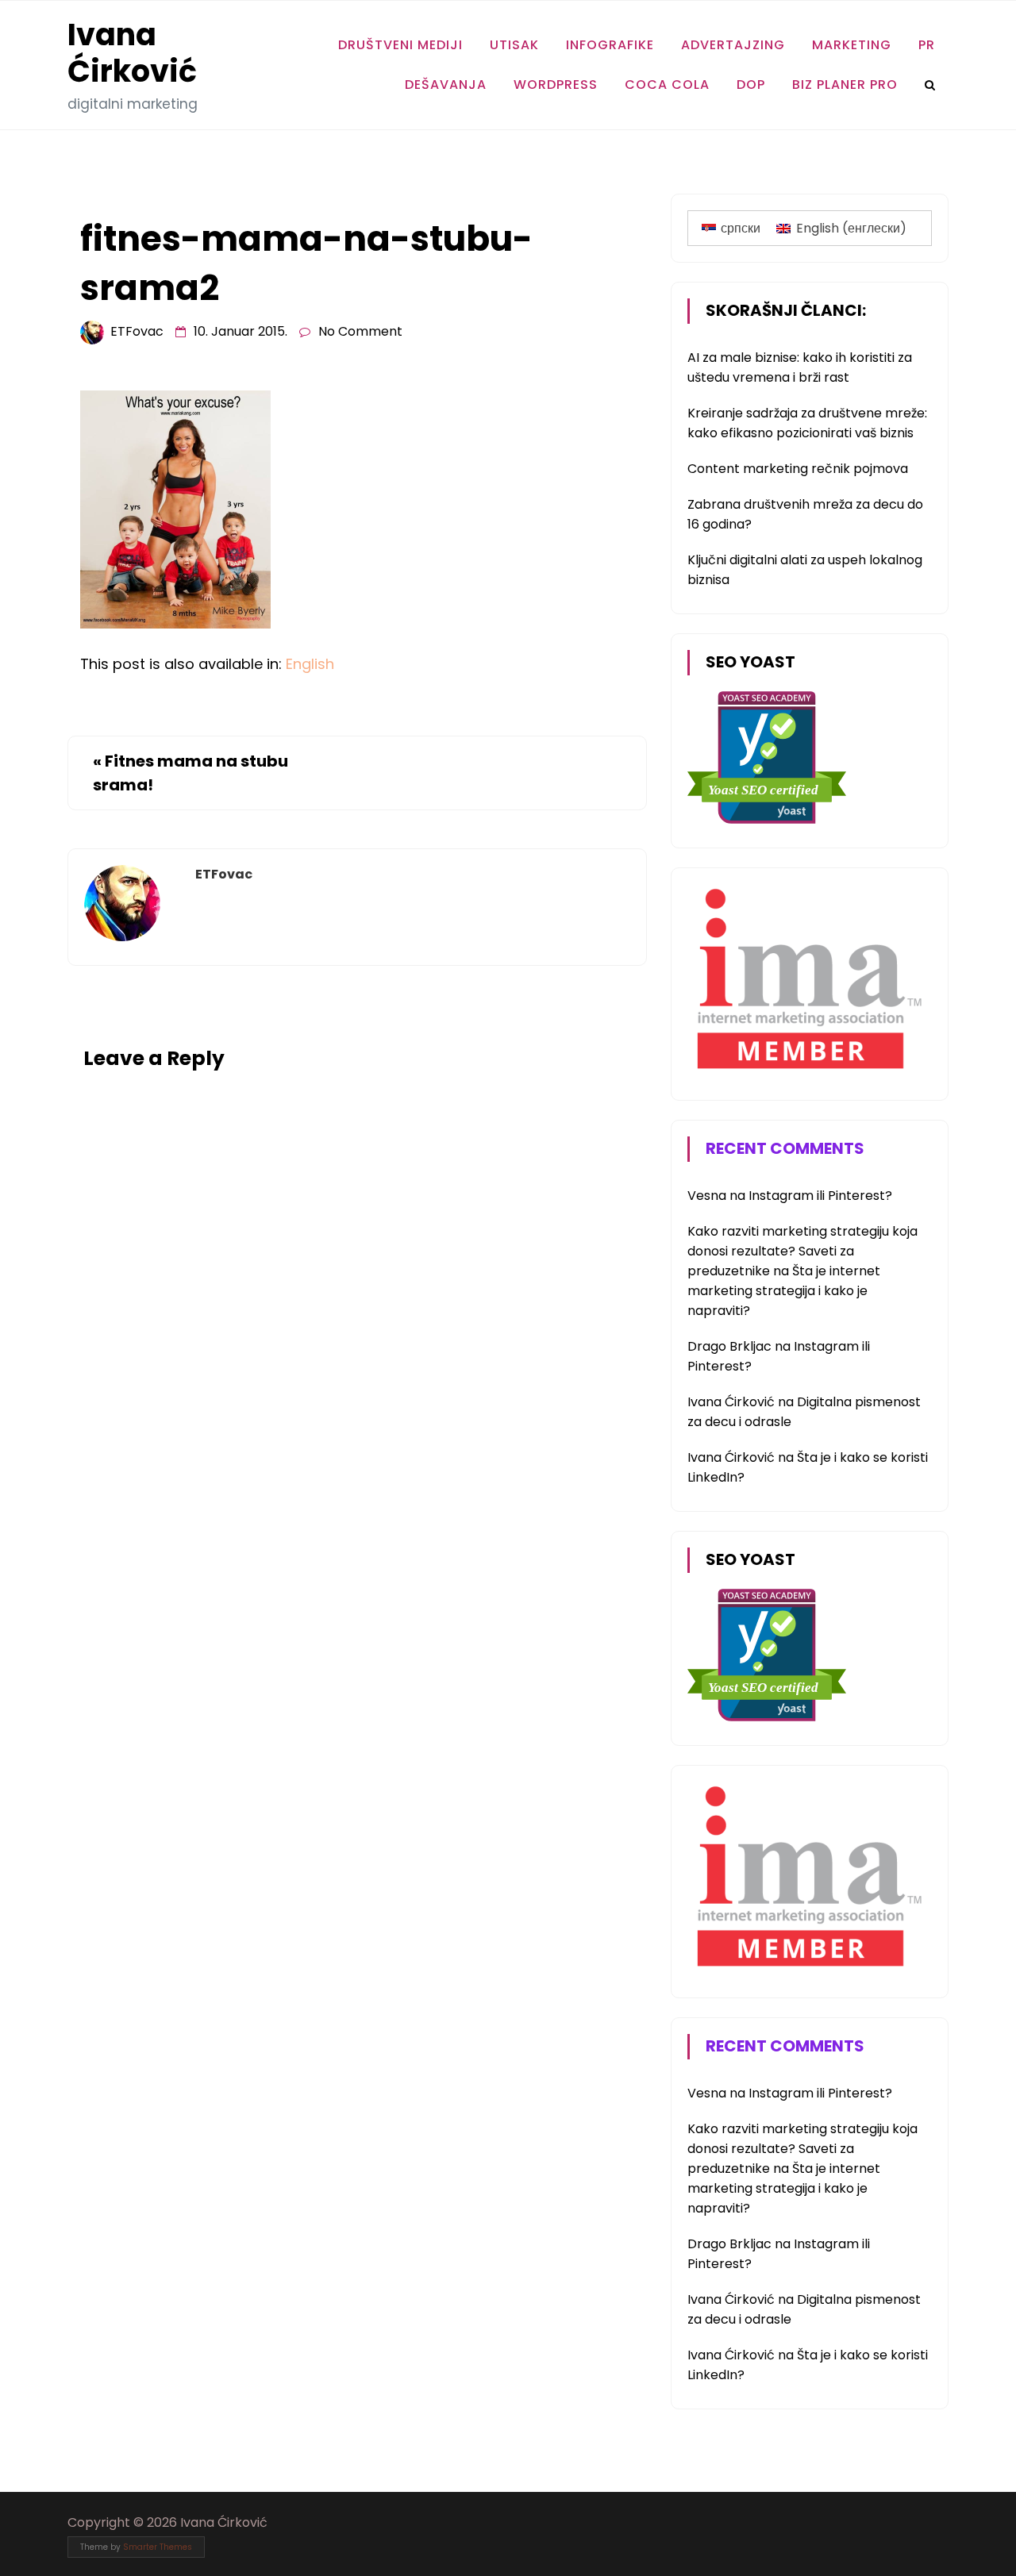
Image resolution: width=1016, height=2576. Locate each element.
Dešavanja (446, 85)
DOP (751, 85)
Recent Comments (785, 1148)
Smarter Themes (158, 2547)
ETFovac (137, 331)
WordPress (556, 85)
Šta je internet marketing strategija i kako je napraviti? (784, 1291)
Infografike (610, 45)
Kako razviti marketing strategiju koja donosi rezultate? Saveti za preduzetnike (802, 1251)
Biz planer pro (845, 85)
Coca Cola (667, 85)
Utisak (514, 45)
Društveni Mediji (400, 45)
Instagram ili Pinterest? (820, 1196)
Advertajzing (733, 45)
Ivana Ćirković (132, 53)
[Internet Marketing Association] (806, 1072)
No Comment (360, 331)
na (718, 1196)
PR (927, 45)
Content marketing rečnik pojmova (798, 469)
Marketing (852, 45)
